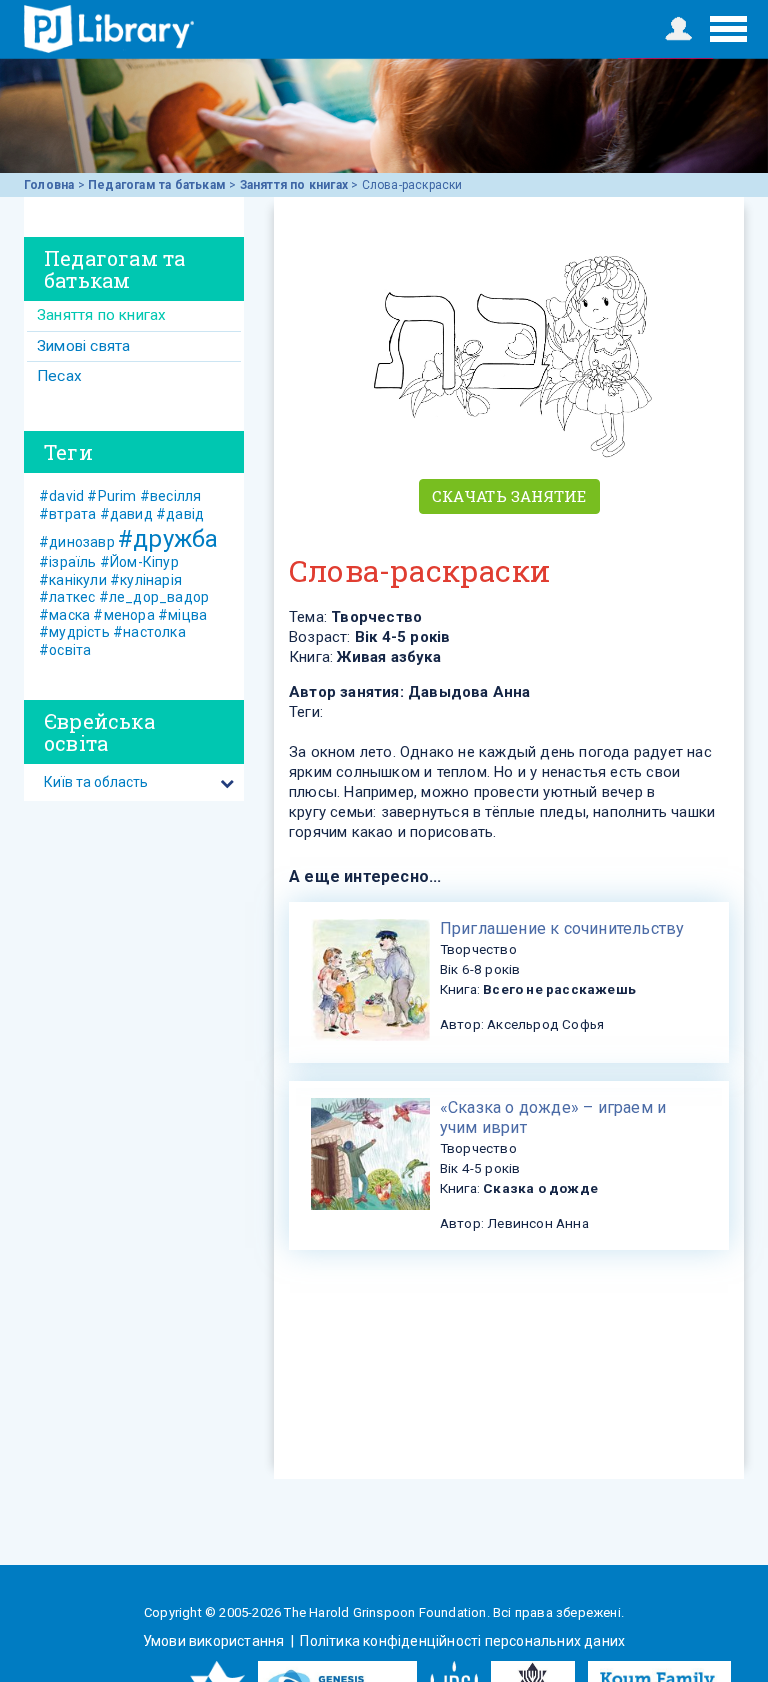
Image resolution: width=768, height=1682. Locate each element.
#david (61, 496)
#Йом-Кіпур (139, 562)
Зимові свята (83, 346)
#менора (123, 615)
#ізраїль (68, 562)
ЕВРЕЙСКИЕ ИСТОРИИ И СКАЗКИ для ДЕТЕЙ (109, 29)
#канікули (73, 580)
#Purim (111, 496)
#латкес (67, 597)
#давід (180, 514)
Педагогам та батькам (157, 185)
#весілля (171, 496)
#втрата (67, 514)
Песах (59, 376)
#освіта (65, 650)
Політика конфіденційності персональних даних (461, 1641)
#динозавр (77, 542)
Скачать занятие (509, 496)
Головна (49, 185)
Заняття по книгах (294, 185)
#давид (126, 514)
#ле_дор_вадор (154, 597)
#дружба (168, 539)
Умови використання (215, 1641)
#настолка (149, 632)
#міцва (182, 615)
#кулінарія (146, 580)
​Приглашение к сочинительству (562, 928)
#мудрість (74, 632)
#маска (64, 615)
